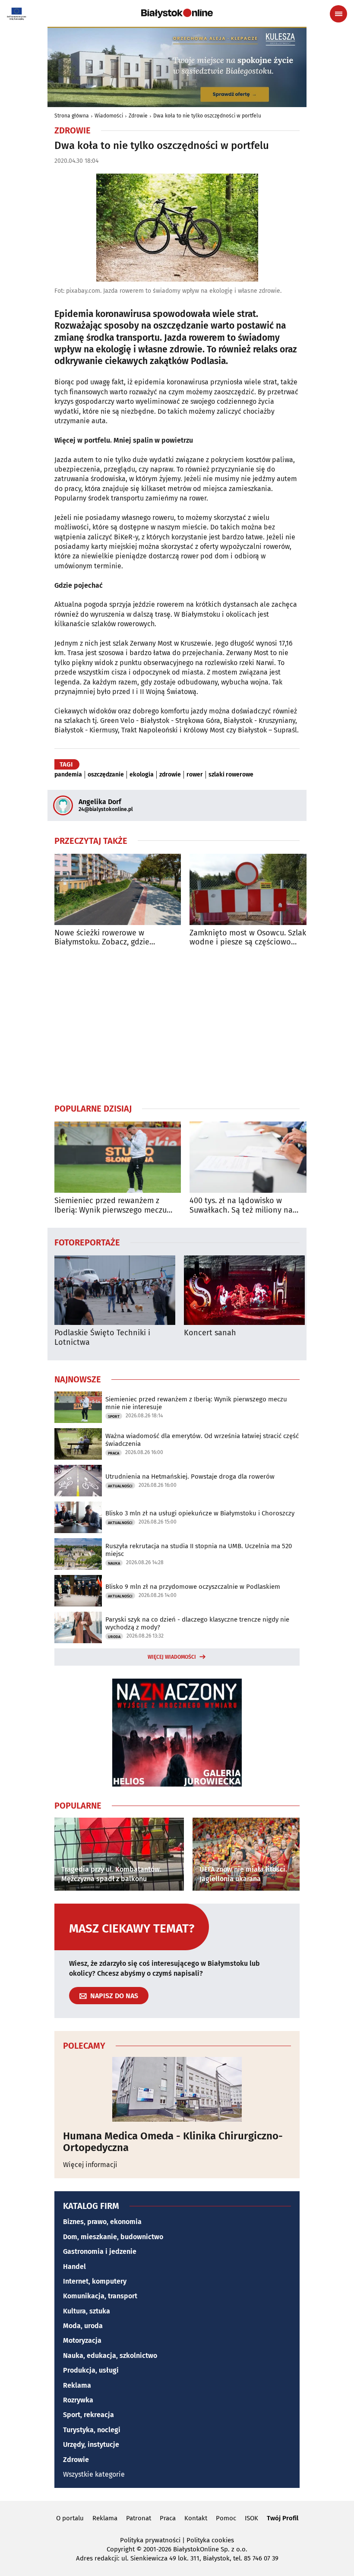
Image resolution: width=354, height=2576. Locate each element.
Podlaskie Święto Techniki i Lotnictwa (102, 1338)
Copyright (121, 2549)
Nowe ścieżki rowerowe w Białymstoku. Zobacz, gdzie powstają (102, 938)
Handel (74, 2267)
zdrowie (170, 775)
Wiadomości (109, 116)
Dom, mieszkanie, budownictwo (113, 2237)
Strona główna (72, 116)
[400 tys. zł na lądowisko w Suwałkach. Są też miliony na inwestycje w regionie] (253, 1157)
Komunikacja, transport (100, 2296)
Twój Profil (283, 2518)
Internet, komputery (95, 2281)
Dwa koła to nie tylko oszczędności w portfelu (207, 116)
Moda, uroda (83, 2326)
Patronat (139, 2518)
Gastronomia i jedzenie (100, 2251)
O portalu (70, 2518)
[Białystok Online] (177, 13)
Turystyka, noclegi (92, 2430)
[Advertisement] (177, 1025)
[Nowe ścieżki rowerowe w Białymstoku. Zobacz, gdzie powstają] (118, 889)
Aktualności (120, 1486)
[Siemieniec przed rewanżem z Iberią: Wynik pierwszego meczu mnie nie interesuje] (118, 1157)
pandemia (68, 775)
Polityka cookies (210, 2540)
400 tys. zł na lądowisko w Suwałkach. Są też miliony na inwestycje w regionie (241, 1206)
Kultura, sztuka (87, 2311)
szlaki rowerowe (231, 775)
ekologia (142, 775)
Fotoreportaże (87, 1242)
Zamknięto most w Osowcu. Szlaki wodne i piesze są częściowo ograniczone (249, 938)
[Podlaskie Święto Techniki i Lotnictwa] (115, 1290)
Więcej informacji (90, 2165)
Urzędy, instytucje (91, 2445)
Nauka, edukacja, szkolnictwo (110, 2356)
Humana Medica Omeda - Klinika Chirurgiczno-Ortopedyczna (173, 2142)
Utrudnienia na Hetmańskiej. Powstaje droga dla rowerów (190, 1477)
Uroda (114, 1637)
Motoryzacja (82, 2340)
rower (195, 775)
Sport (114, 1416)
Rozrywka (78, 2400)
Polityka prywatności (150, 2540)
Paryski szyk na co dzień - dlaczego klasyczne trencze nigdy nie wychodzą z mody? (197, 1623)
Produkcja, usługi (91, 2370)
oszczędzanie (106, 775)
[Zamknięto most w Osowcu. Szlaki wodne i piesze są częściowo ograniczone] (253, 889)
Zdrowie (138, 116)
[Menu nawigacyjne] (338, 14)
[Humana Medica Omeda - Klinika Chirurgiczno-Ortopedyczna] (177, 2089)
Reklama (77, 2385)
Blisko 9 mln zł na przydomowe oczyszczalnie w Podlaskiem (193, 1587)
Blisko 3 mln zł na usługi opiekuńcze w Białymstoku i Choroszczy (200, 1513)
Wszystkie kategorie (94, 2474)
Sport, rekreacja (88, 2415)
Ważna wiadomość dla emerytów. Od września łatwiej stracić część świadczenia (202, 1440)
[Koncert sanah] (244, 1290)
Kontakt (196, 2518)
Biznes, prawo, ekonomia (102, 2222)
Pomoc (226, 2518)
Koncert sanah (210, 1333)
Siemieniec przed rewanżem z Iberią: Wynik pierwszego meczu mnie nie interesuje (111, 1206)
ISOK (251, 2518)
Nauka (114, 1563)
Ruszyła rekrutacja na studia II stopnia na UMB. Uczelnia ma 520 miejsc (199, 1550)
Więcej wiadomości (172, 1657)
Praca (114, 1453)
